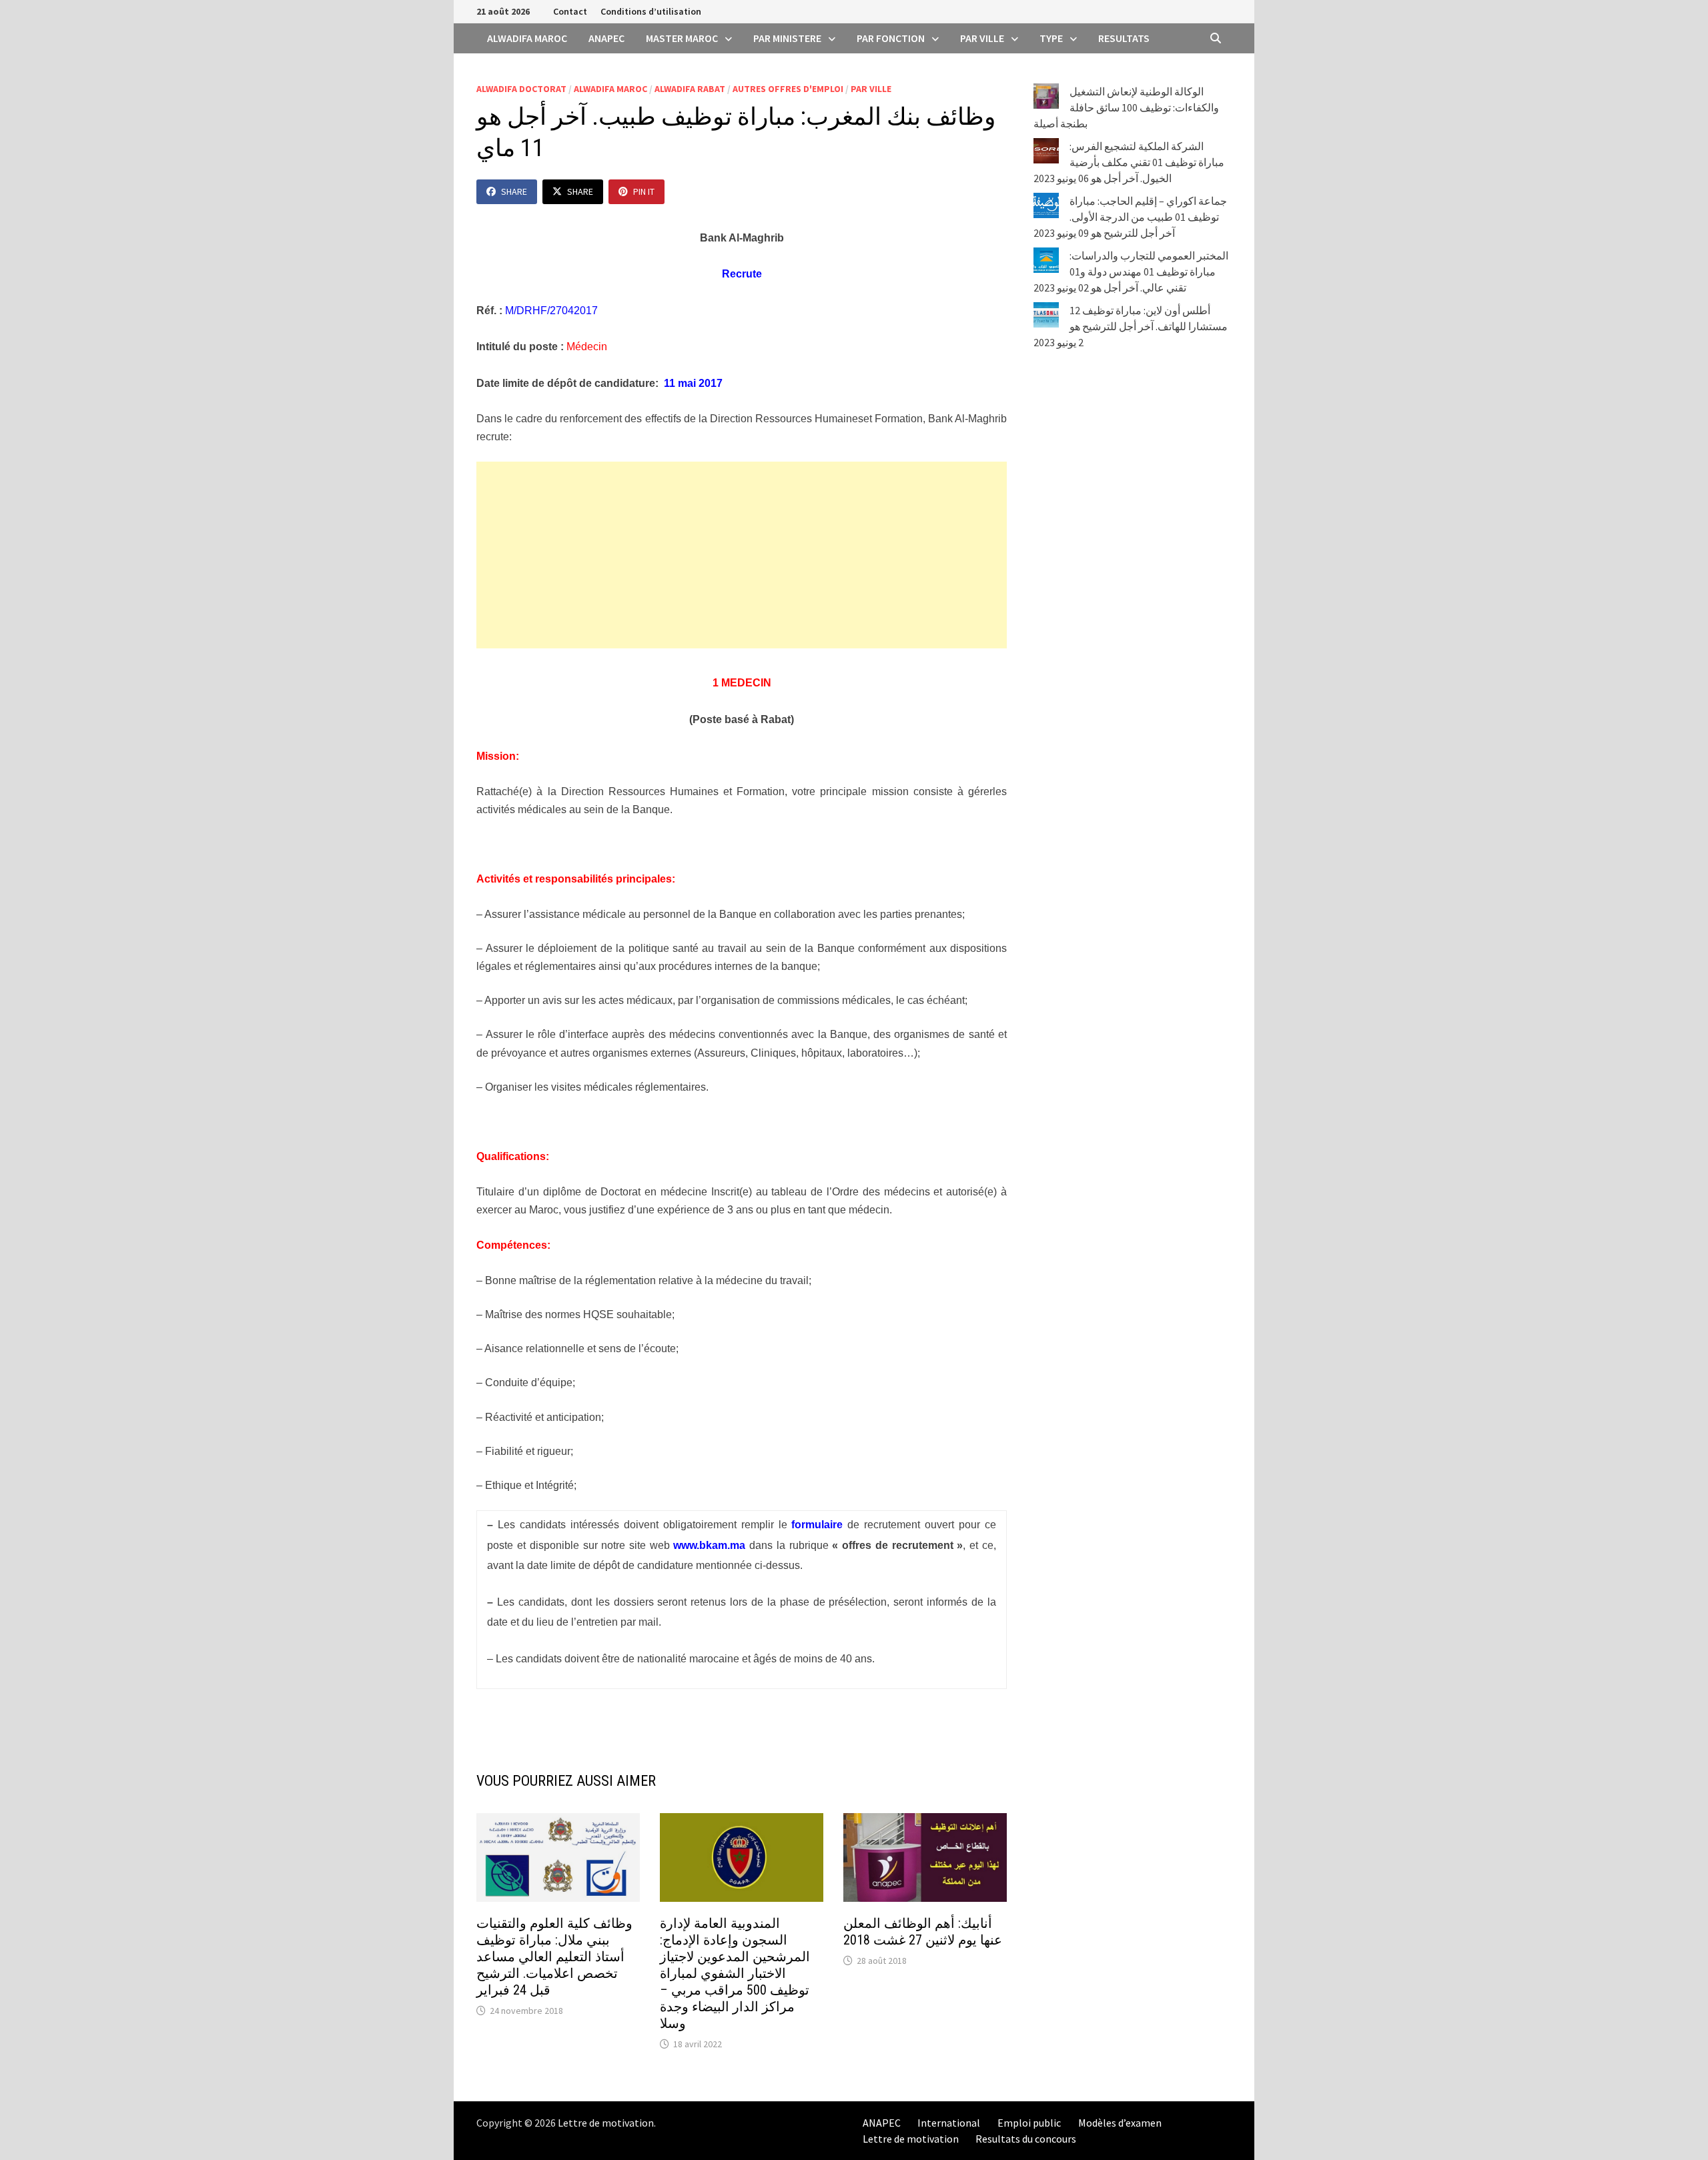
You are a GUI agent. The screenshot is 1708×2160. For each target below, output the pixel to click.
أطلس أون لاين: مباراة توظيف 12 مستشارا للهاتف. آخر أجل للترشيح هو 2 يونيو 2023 (1131, 326)
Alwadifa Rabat (690, 89)
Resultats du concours (1026, 2139)
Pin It (644, 191)
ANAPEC (606, 38)
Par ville (982, 38)
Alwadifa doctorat (521, 89)
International (949, 2123)
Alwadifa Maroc (527, 38)
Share (514, 191)
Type (1051, 38)
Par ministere (787, 38)
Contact (570, 11)
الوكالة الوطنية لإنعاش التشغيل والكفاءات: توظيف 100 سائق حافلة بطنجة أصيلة (1126, 107)
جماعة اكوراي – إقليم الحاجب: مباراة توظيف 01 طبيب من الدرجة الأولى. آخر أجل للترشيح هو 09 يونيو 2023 (1130, 217)
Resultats (1124, 38)
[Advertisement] (742, 555)
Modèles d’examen (1120, 2123)
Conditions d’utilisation (651, 11)
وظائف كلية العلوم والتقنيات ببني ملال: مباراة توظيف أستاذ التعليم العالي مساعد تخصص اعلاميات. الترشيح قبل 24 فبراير (554, 1957)
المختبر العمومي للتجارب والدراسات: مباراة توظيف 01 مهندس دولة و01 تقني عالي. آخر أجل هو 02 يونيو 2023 (1131, 272)
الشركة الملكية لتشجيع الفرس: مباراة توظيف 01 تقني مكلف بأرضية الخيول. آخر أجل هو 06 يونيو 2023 (1129, 162)
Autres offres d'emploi (788, 89)
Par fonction (891, 38)
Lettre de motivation (606, 2123)
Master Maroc (682, 38)
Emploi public (1029, 2123)
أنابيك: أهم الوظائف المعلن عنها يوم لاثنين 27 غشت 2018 (923, 1932)
